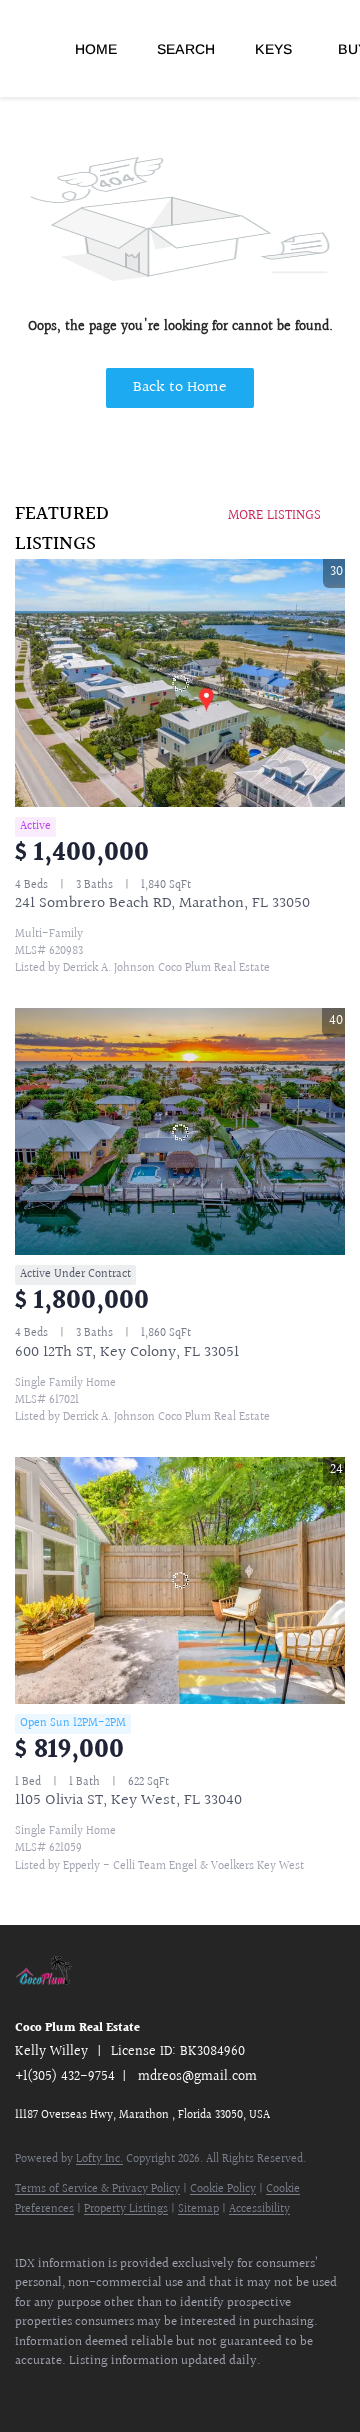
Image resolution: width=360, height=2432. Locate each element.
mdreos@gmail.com (197, 2077)
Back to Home (180, 387)
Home (96, 49)
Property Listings (126, 2209)
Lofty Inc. (99, 2159)
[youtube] (105, 2392)
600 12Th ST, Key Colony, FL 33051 (127, 1352)
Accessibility (259, 2209)
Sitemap (198, 2209)
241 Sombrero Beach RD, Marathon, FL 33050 (162, 903)
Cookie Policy (223, 2189)
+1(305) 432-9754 (65, 2077)
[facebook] (25, 2392)
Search (186, 49)
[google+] (145, 2392)
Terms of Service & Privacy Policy (97, 2189)
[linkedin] (65, 2392)
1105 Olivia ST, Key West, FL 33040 (128, 1800)
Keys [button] (273, 49)
